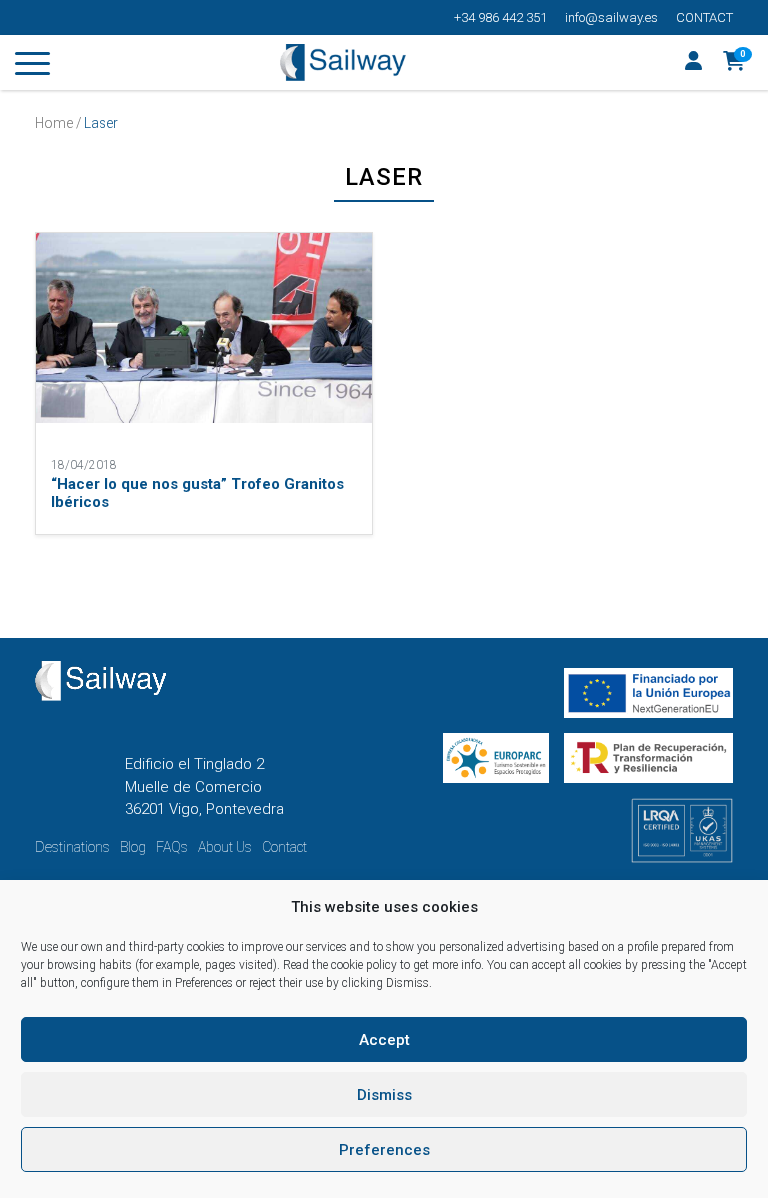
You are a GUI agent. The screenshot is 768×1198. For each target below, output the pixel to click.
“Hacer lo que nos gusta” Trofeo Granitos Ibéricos (197, 493)
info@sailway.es (611, 17)
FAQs (172, 847)
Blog (133, 847)
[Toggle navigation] (32, 67)
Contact (704, 17)
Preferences (384, 1150)
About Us (225, 847)
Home (54, 123)
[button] (734, 63)
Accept (384, 1040)
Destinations (72, 847)
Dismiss (384, 1095)
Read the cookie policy (340, 965)
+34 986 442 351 (500, 17)
